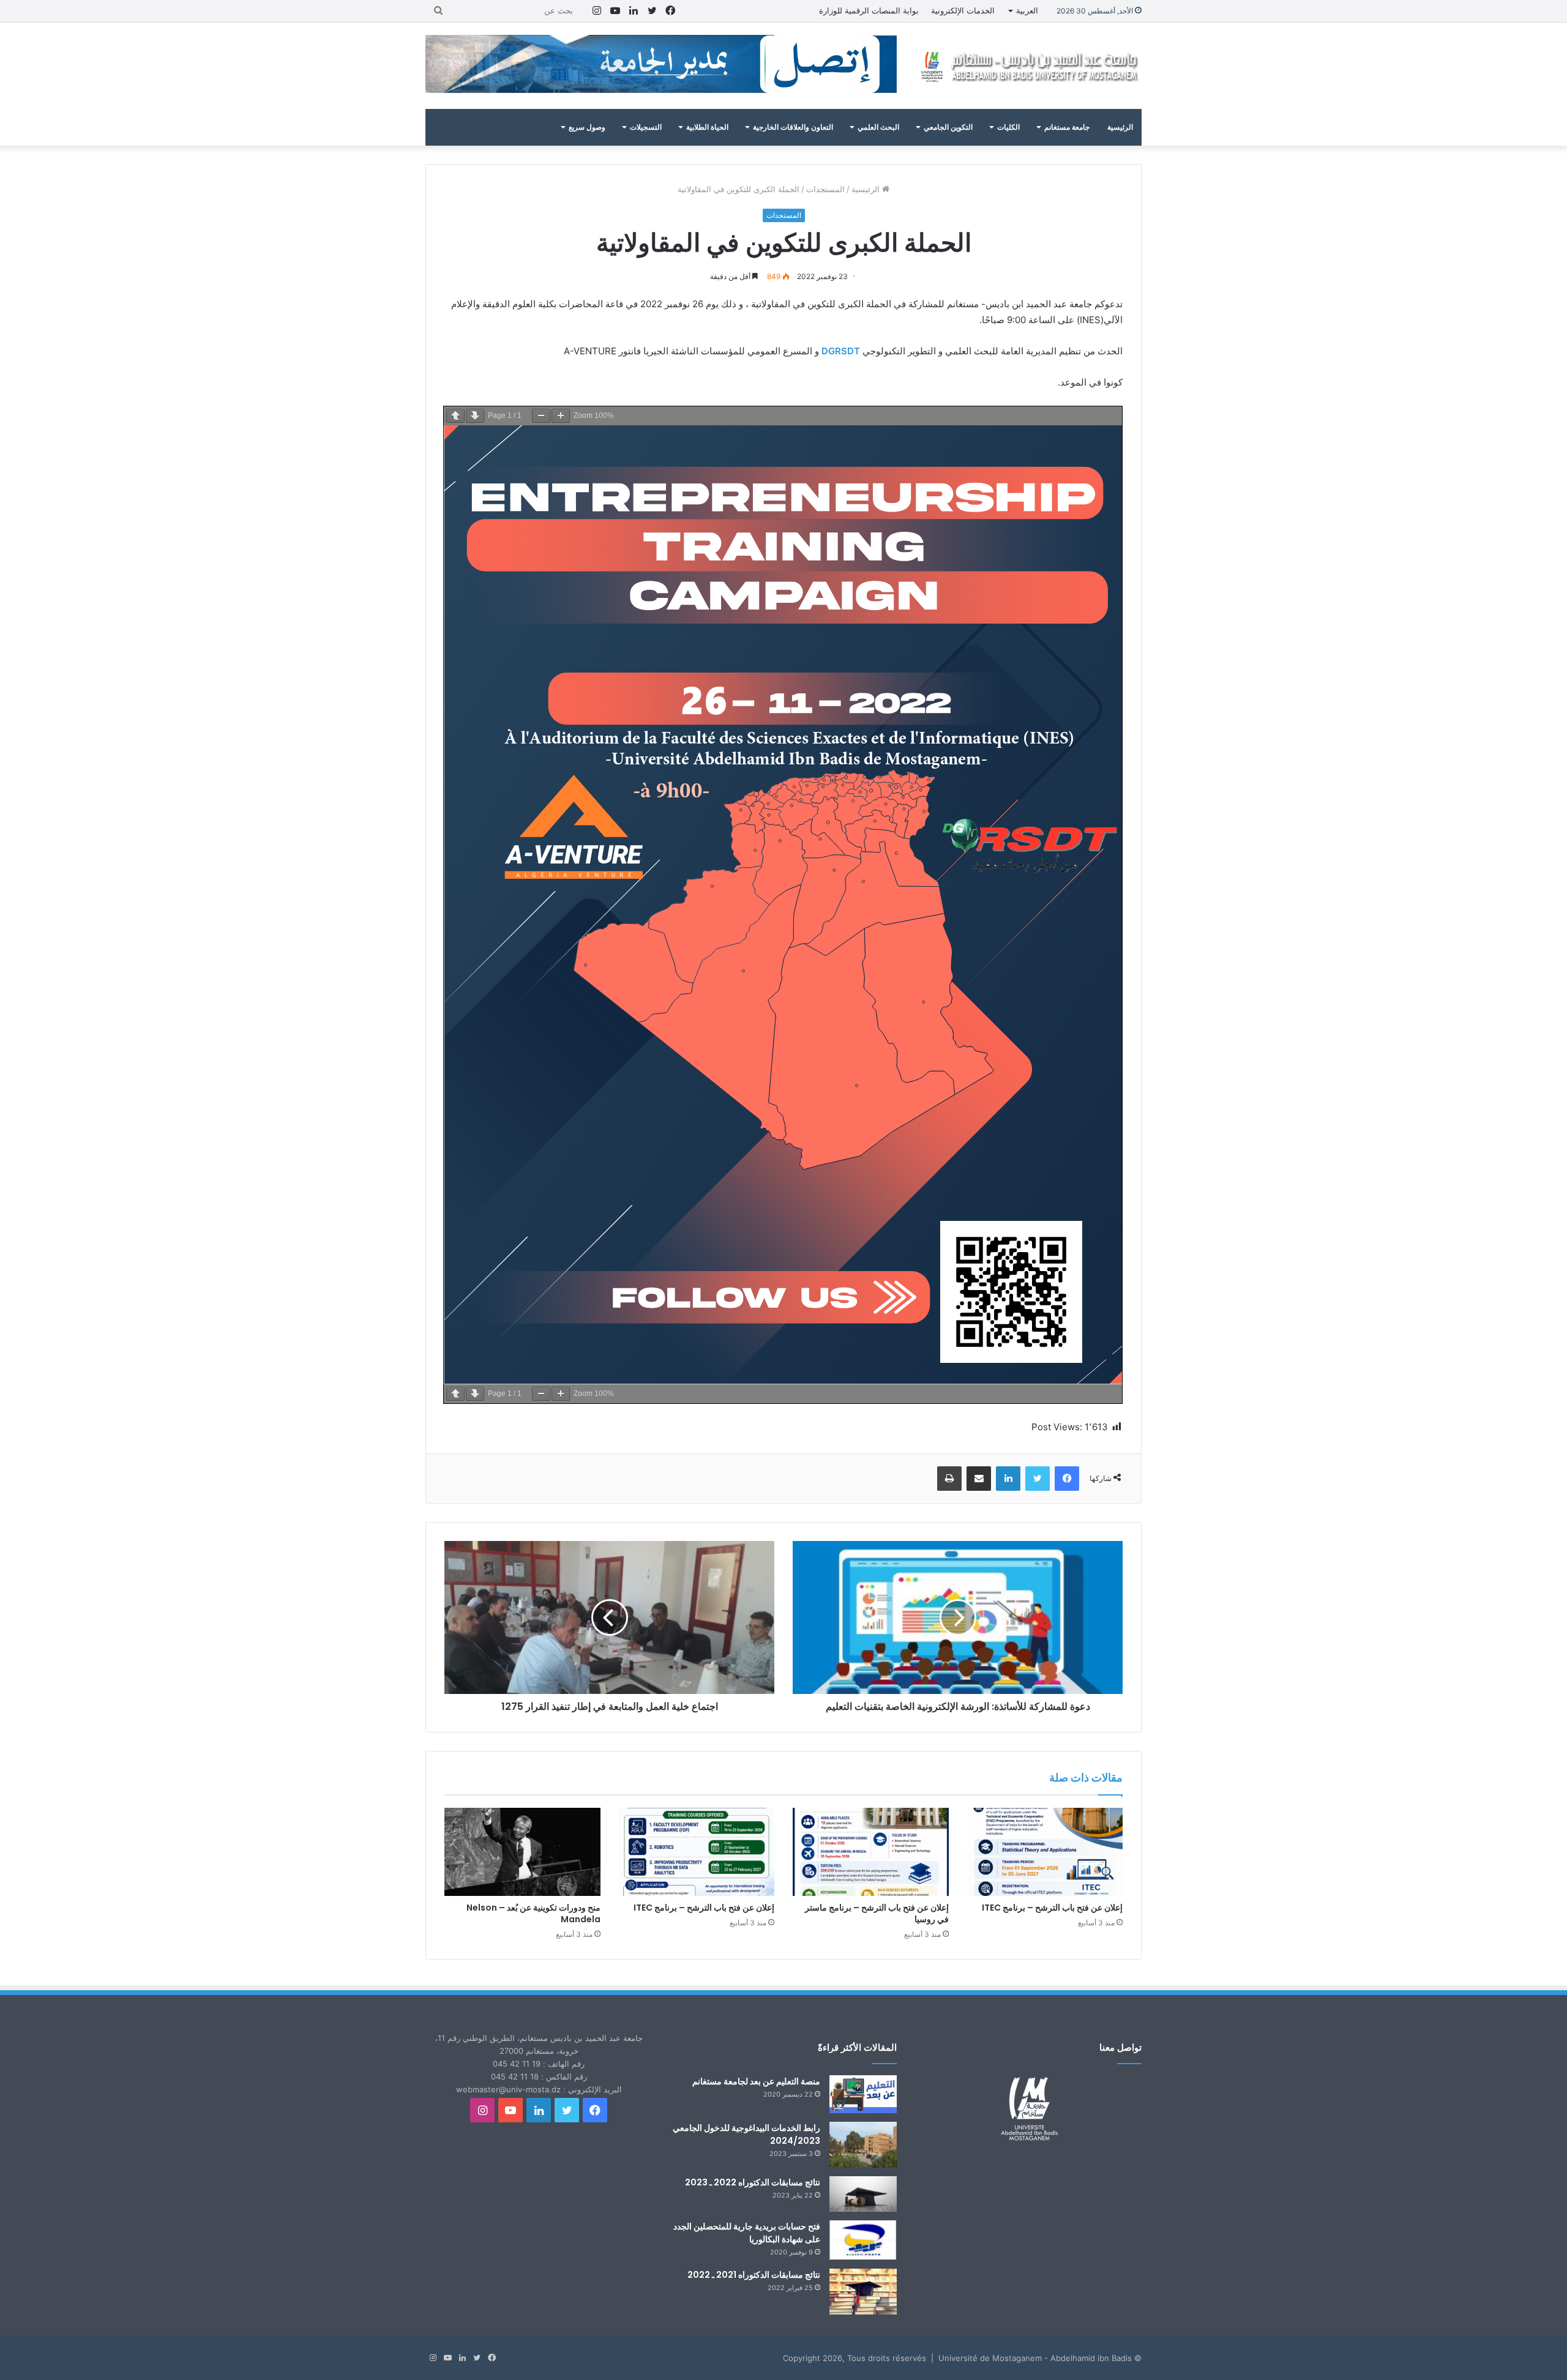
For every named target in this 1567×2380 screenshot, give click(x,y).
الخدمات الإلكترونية (963, 10)
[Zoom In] (561, 416)
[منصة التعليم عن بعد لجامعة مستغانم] (863, 2094)
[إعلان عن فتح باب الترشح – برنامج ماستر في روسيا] (871, 1852)
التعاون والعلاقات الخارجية (793, 127)
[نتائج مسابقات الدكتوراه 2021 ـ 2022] (863, 2292)
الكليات (1008, 127)
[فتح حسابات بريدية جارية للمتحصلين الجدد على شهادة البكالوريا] (863, 2240)
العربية (1027, 10)
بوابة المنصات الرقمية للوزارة (869, 10)
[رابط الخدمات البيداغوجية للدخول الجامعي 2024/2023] (863, 2145)
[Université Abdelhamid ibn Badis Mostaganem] (1028, 66)
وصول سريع (587, 127)
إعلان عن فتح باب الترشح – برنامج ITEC (1052, 1908)
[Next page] (475, 416)
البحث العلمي (878, 127)
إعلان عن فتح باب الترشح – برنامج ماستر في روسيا (877, 1913)
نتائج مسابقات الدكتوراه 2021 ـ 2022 (754, 2275)
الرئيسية (1120, 127)
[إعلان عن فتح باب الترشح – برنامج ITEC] (1045, 1852)
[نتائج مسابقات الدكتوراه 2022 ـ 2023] (863, 2194)
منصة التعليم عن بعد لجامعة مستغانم (756, 2081)
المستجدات (825, 189)
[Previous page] (455, 416)
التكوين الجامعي (948, 127)
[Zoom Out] (541, 416)
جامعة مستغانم (1067, 127)
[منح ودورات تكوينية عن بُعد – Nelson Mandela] (522, 1852)
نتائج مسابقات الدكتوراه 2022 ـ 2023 (753, 2182)
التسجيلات (646, 127)
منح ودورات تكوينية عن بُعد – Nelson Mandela (533, 1913)
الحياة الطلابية (707, 127)
